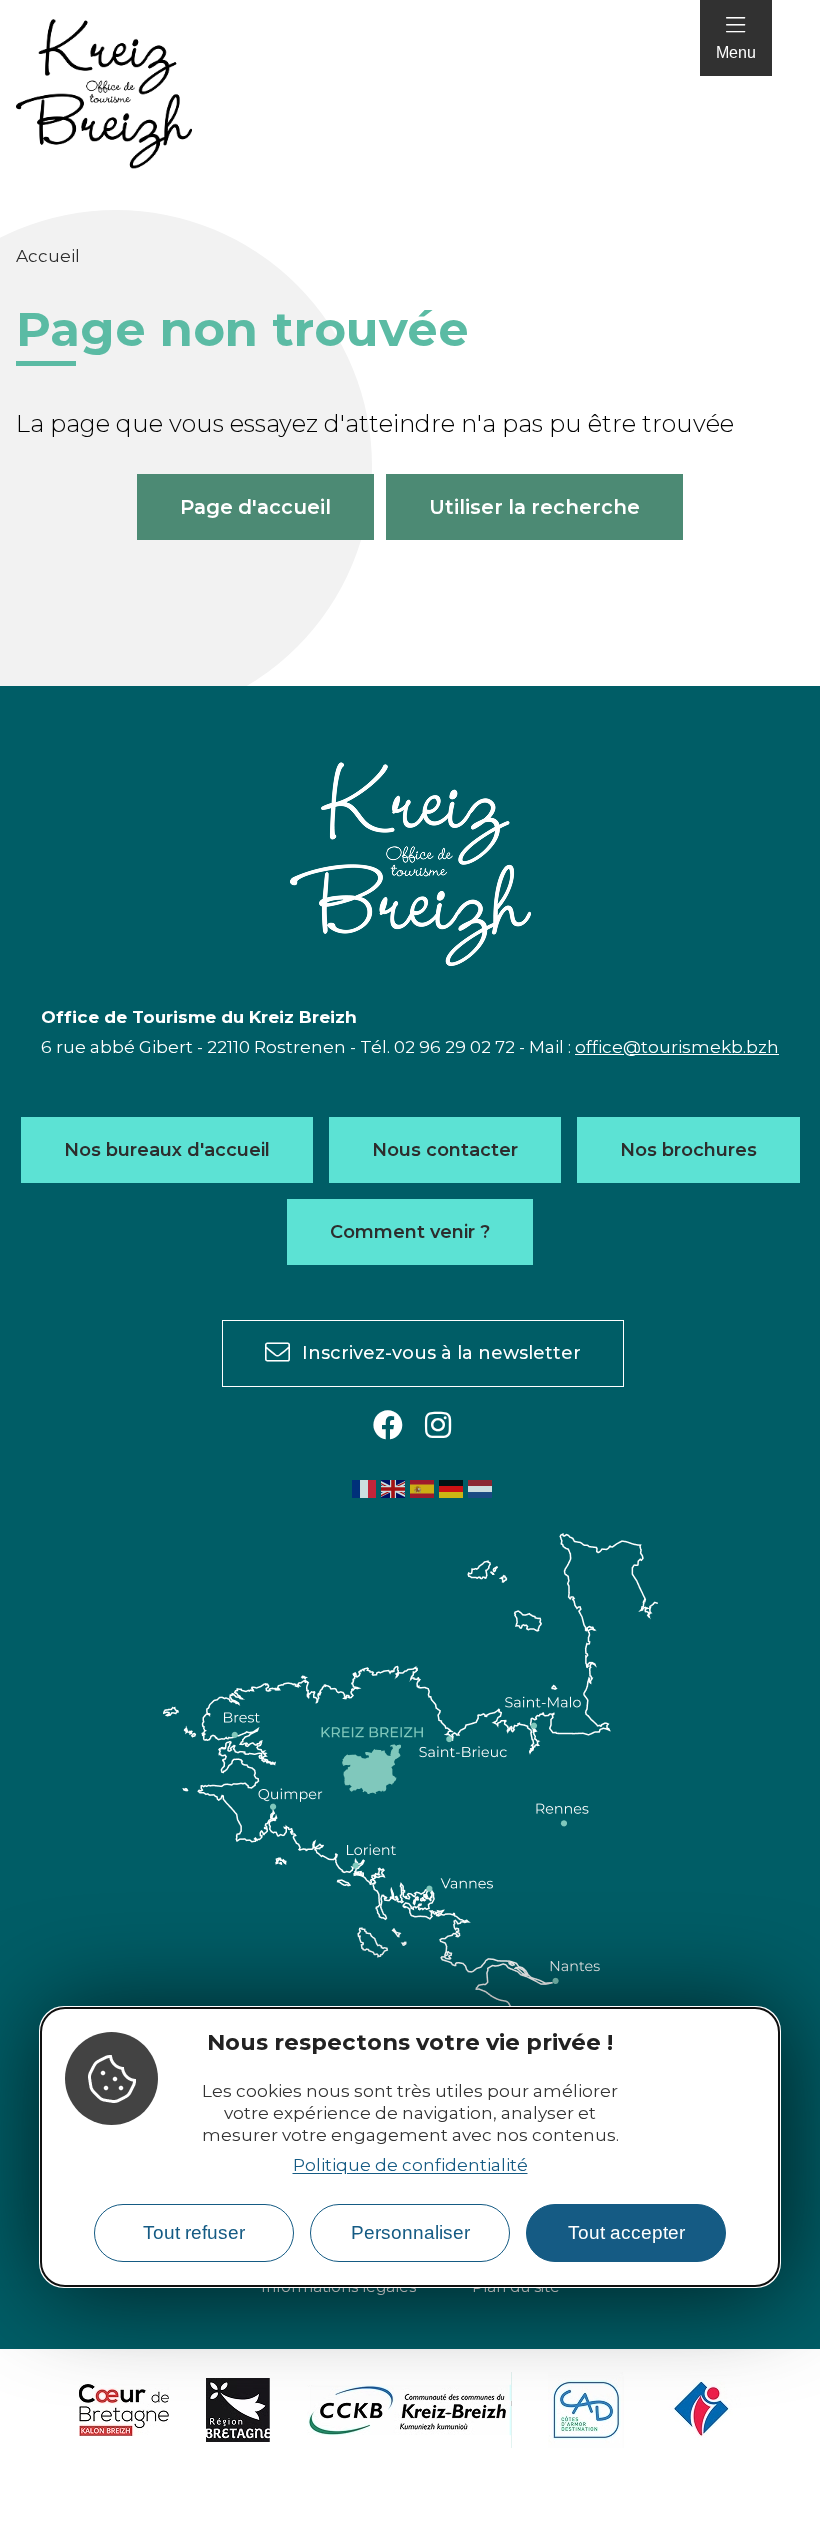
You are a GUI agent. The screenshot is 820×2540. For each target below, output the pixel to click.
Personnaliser (410, 2232)
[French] (365, 1488)
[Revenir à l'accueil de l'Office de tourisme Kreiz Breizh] (104, 94)
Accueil (48, 256)
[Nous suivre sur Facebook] (388, 1426)
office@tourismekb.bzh (677, 1047)
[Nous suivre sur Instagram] (438, 1426)
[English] (394, 1488)
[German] (452, 1488)
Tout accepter (626, 2232)
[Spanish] (423, 1488)
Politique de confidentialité (410, 2165)
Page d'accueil (255, 507)
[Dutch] (481, 1488)
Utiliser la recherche (534, 507)
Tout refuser (194, 2232)
